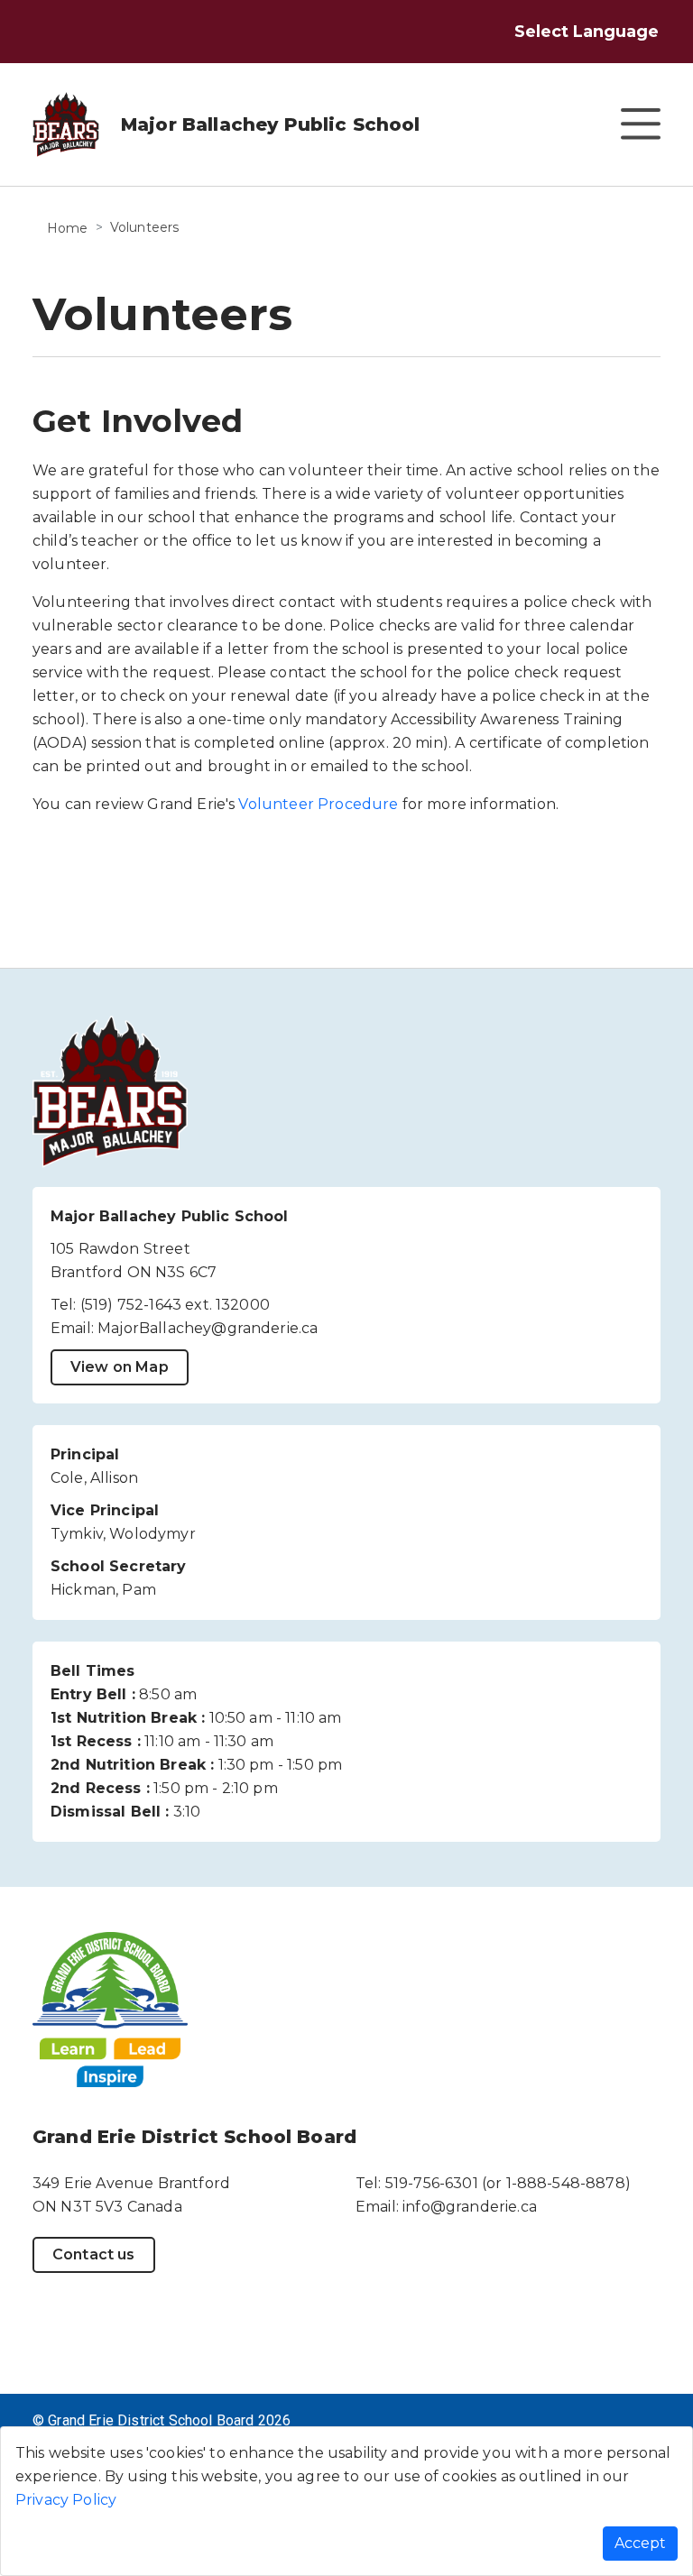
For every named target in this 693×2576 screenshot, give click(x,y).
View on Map (120, 1367)
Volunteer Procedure (318, 804)
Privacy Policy (66, 2500)
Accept (640, 2543)
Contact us (94, 2254)
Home (68, 228)
